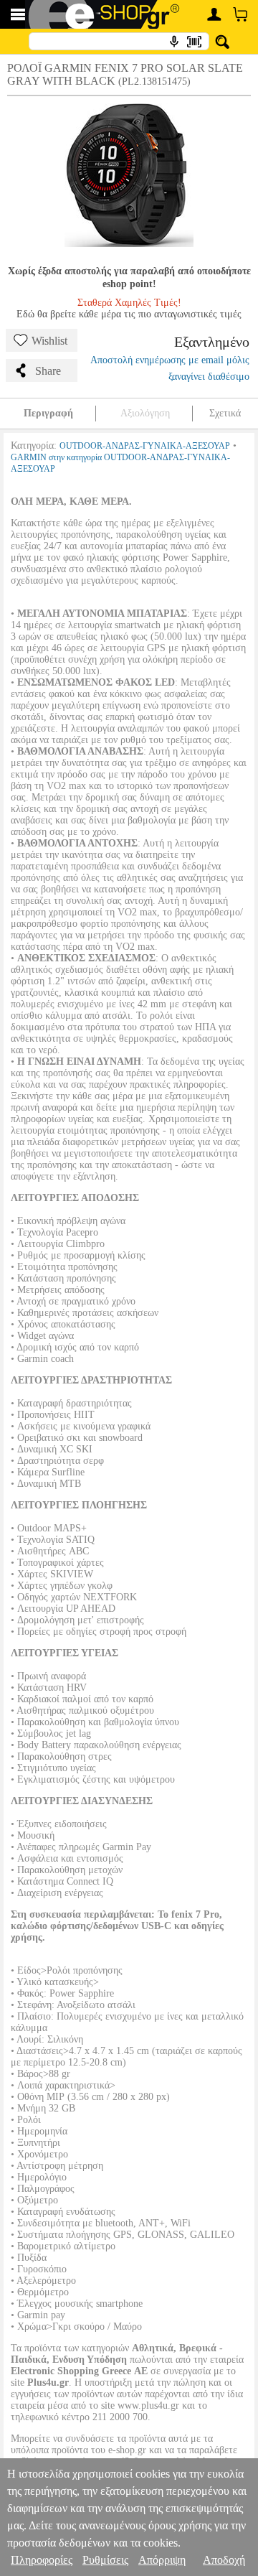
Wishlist (49, 341)
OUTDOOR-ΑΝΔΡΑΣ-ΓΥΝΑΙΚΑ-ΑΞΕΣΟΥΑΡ (145, 446)
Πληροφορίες (42, 2560)
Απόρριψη (162, 2560)
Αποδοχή (224, 2560)
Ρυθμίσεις (105, 2560)
